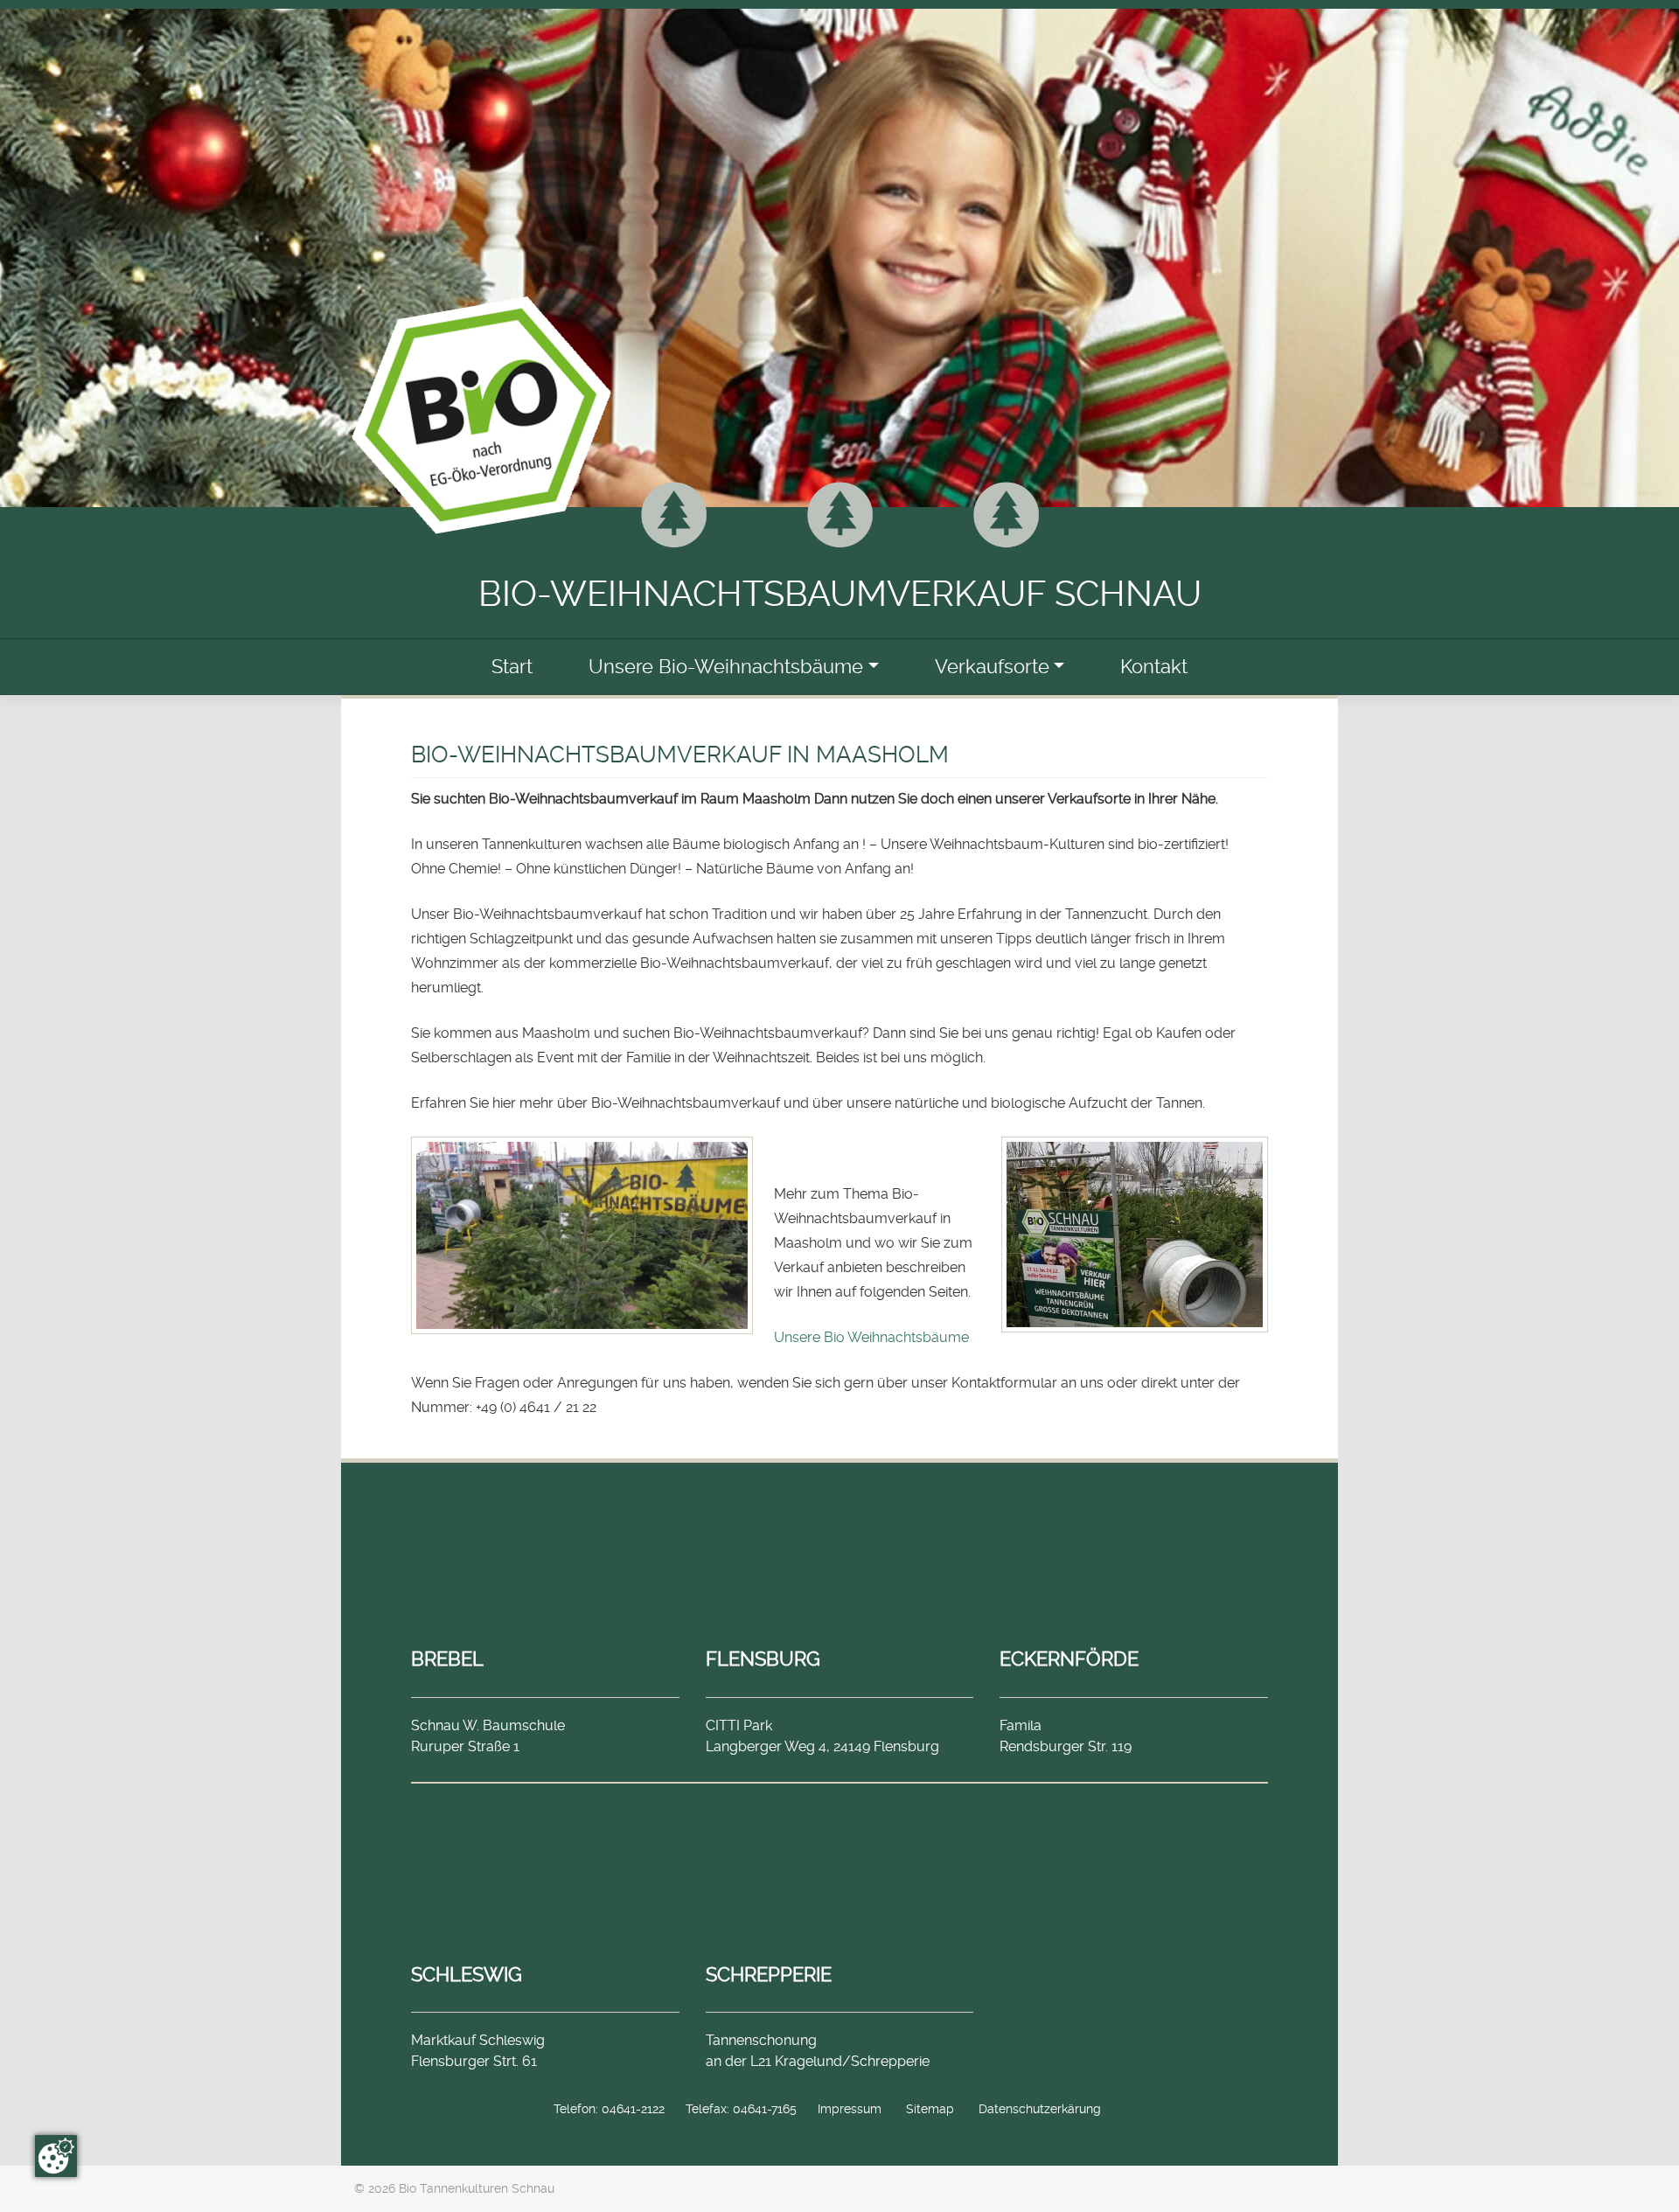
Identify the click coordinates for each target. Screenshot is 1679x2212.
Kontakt (1154, 667)
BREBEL (447, 1659)
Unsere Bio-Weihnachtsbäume (726, 667)
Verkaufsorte (992, 667)
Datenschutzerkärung (1040, 2109)
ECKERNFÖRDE (1069, 1659)
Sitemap (930, 2109)
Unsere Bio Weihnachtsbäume (871, 1337)
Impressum (850, 2109)
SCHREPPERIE (769, 1974)
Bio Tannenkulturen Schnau (477, 2188)
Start (512, 667)
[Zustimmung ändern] (56, 2156)
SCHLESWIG (467, 1974)
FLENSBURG (763, 1659)
